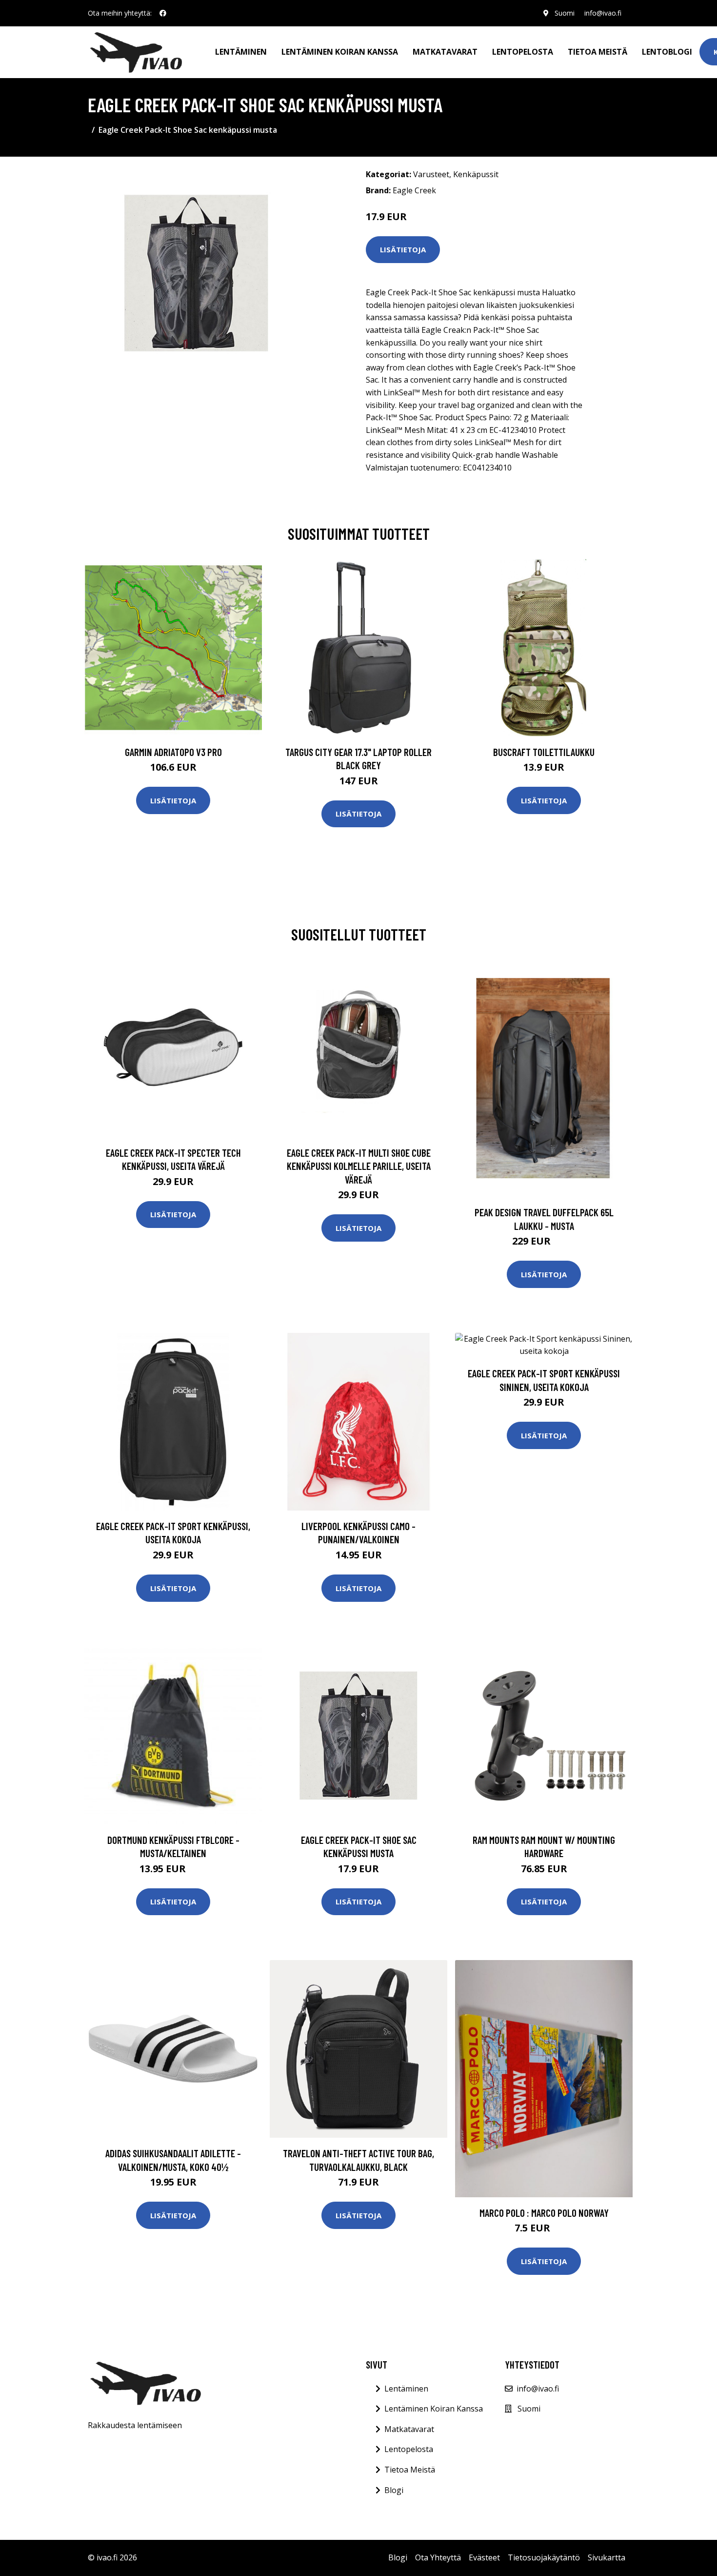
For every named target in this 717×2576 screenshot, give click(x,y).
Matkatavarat (445, 52)
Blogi (394, 2490)
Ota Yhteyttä (438, 2557)
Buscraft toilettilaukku (544, 752)
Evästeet (484, 2557)
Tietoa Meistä (410, 2470)
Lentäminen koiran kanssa (340, 52)
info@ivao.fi (603, 13)
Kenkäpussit (476, 174)
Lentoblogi (667, 52)
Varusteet (431, 174)
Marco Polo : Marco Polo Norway (544, 2213)
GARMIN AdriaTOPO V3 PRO (173, 752)
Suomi (565, 13)
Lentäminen (241, 52)
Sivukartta (607, 2557)
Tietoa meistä (597, 52)
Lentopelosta (523, 52)
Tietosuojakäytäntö (544, 2557)
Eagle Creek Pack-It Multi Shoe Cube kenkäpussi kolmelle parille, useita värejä (359, 1166)
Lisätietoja (403, 249)
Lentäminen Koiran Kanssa (434, 2409)
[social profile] (163, 13)
